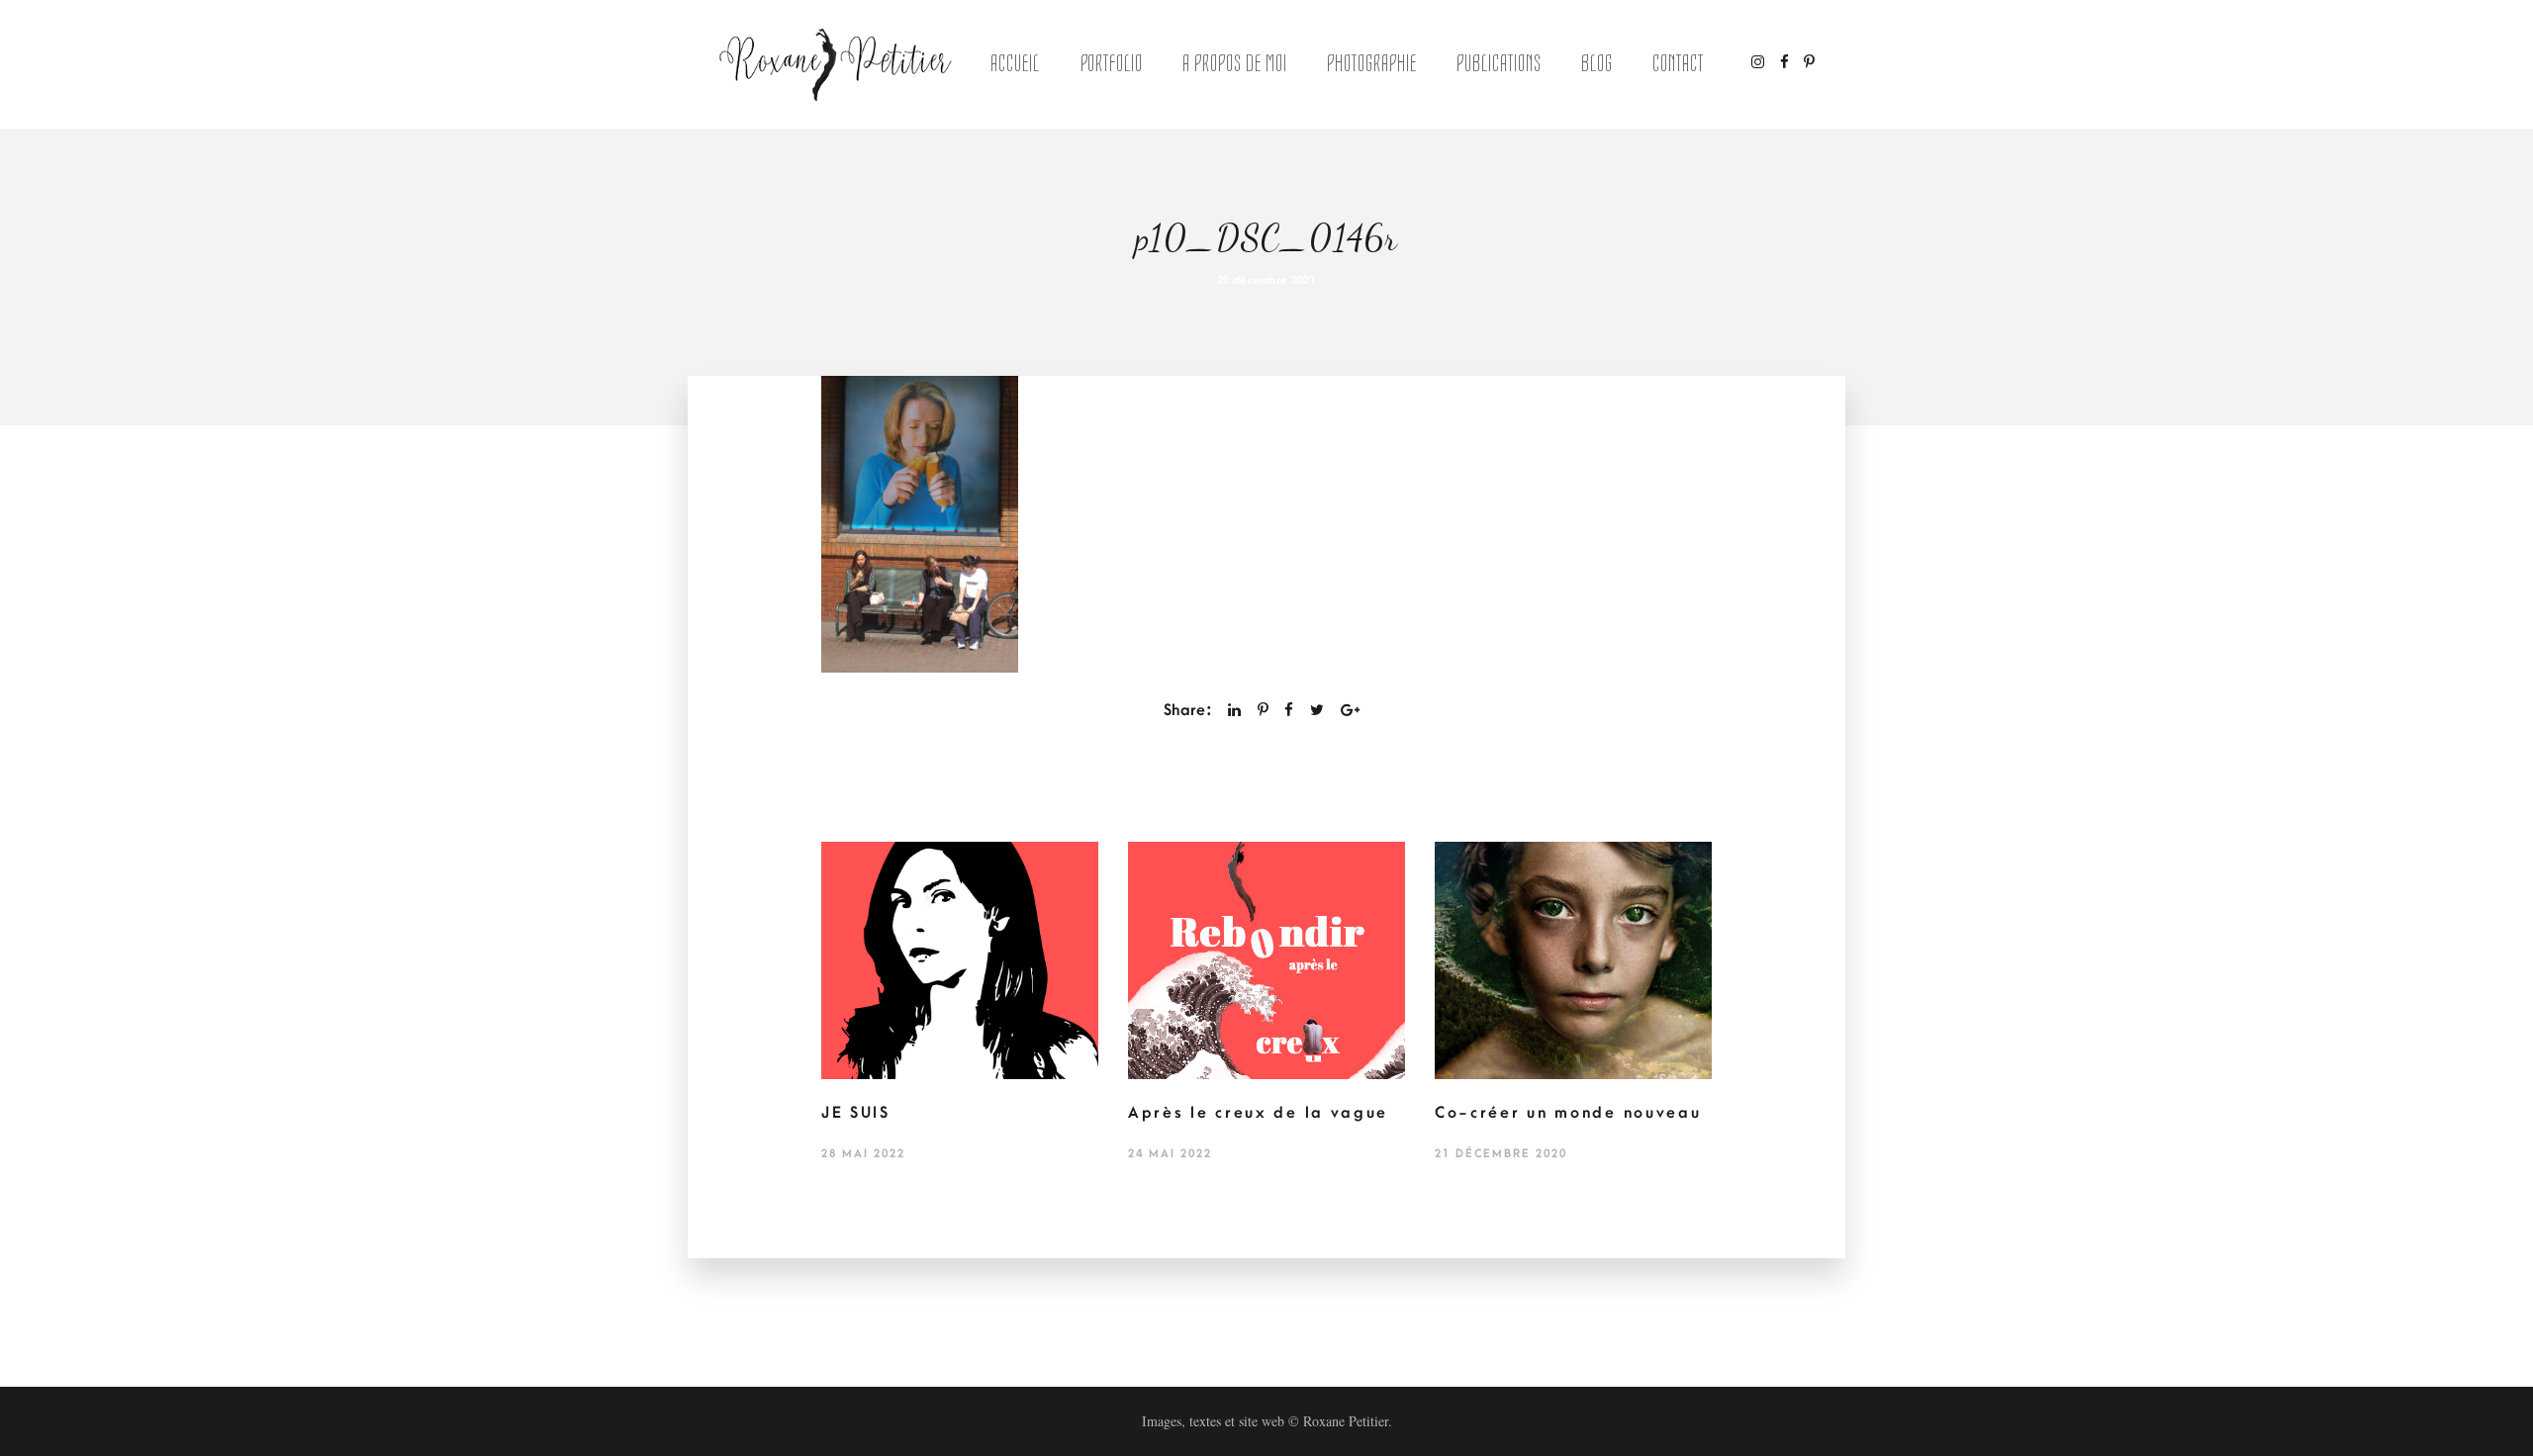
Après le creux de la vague (1258, 1113)
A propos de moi (1234, 63)
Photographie (1372, 63)
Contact (1678, 63)
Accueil (1015, 63)
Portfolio (1112, 63)
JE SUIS (856, 1113)
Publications (1499, 63)
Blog (1597, 63)
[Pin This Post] (1263, 710)
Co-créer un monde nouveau (1568, 1113)
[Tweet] (1317, 710)
